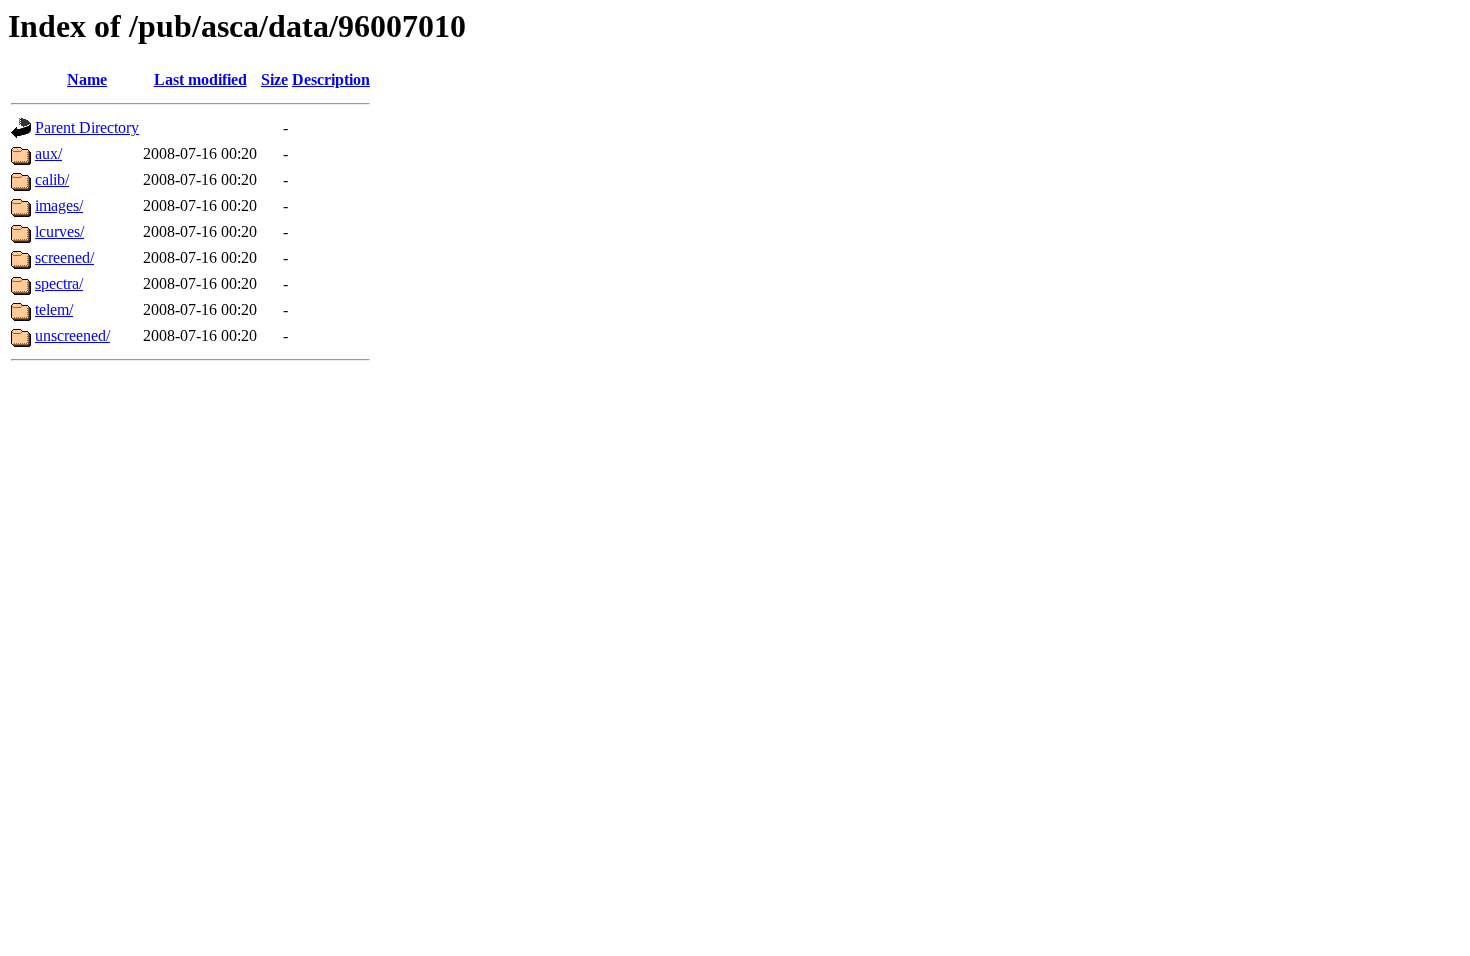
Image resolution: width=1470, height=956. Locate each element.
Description (331, 79)
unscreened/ (72, 335)
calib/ (52, 179)
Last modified (200, 79)
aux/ (48, 153)
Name (87, 79)
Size (274, 79)
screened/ (64, 257)
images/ (59, 205)
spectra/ (59, 283)
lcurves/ (59, 231)
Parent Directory (87, 127)
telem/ (54, 309)
